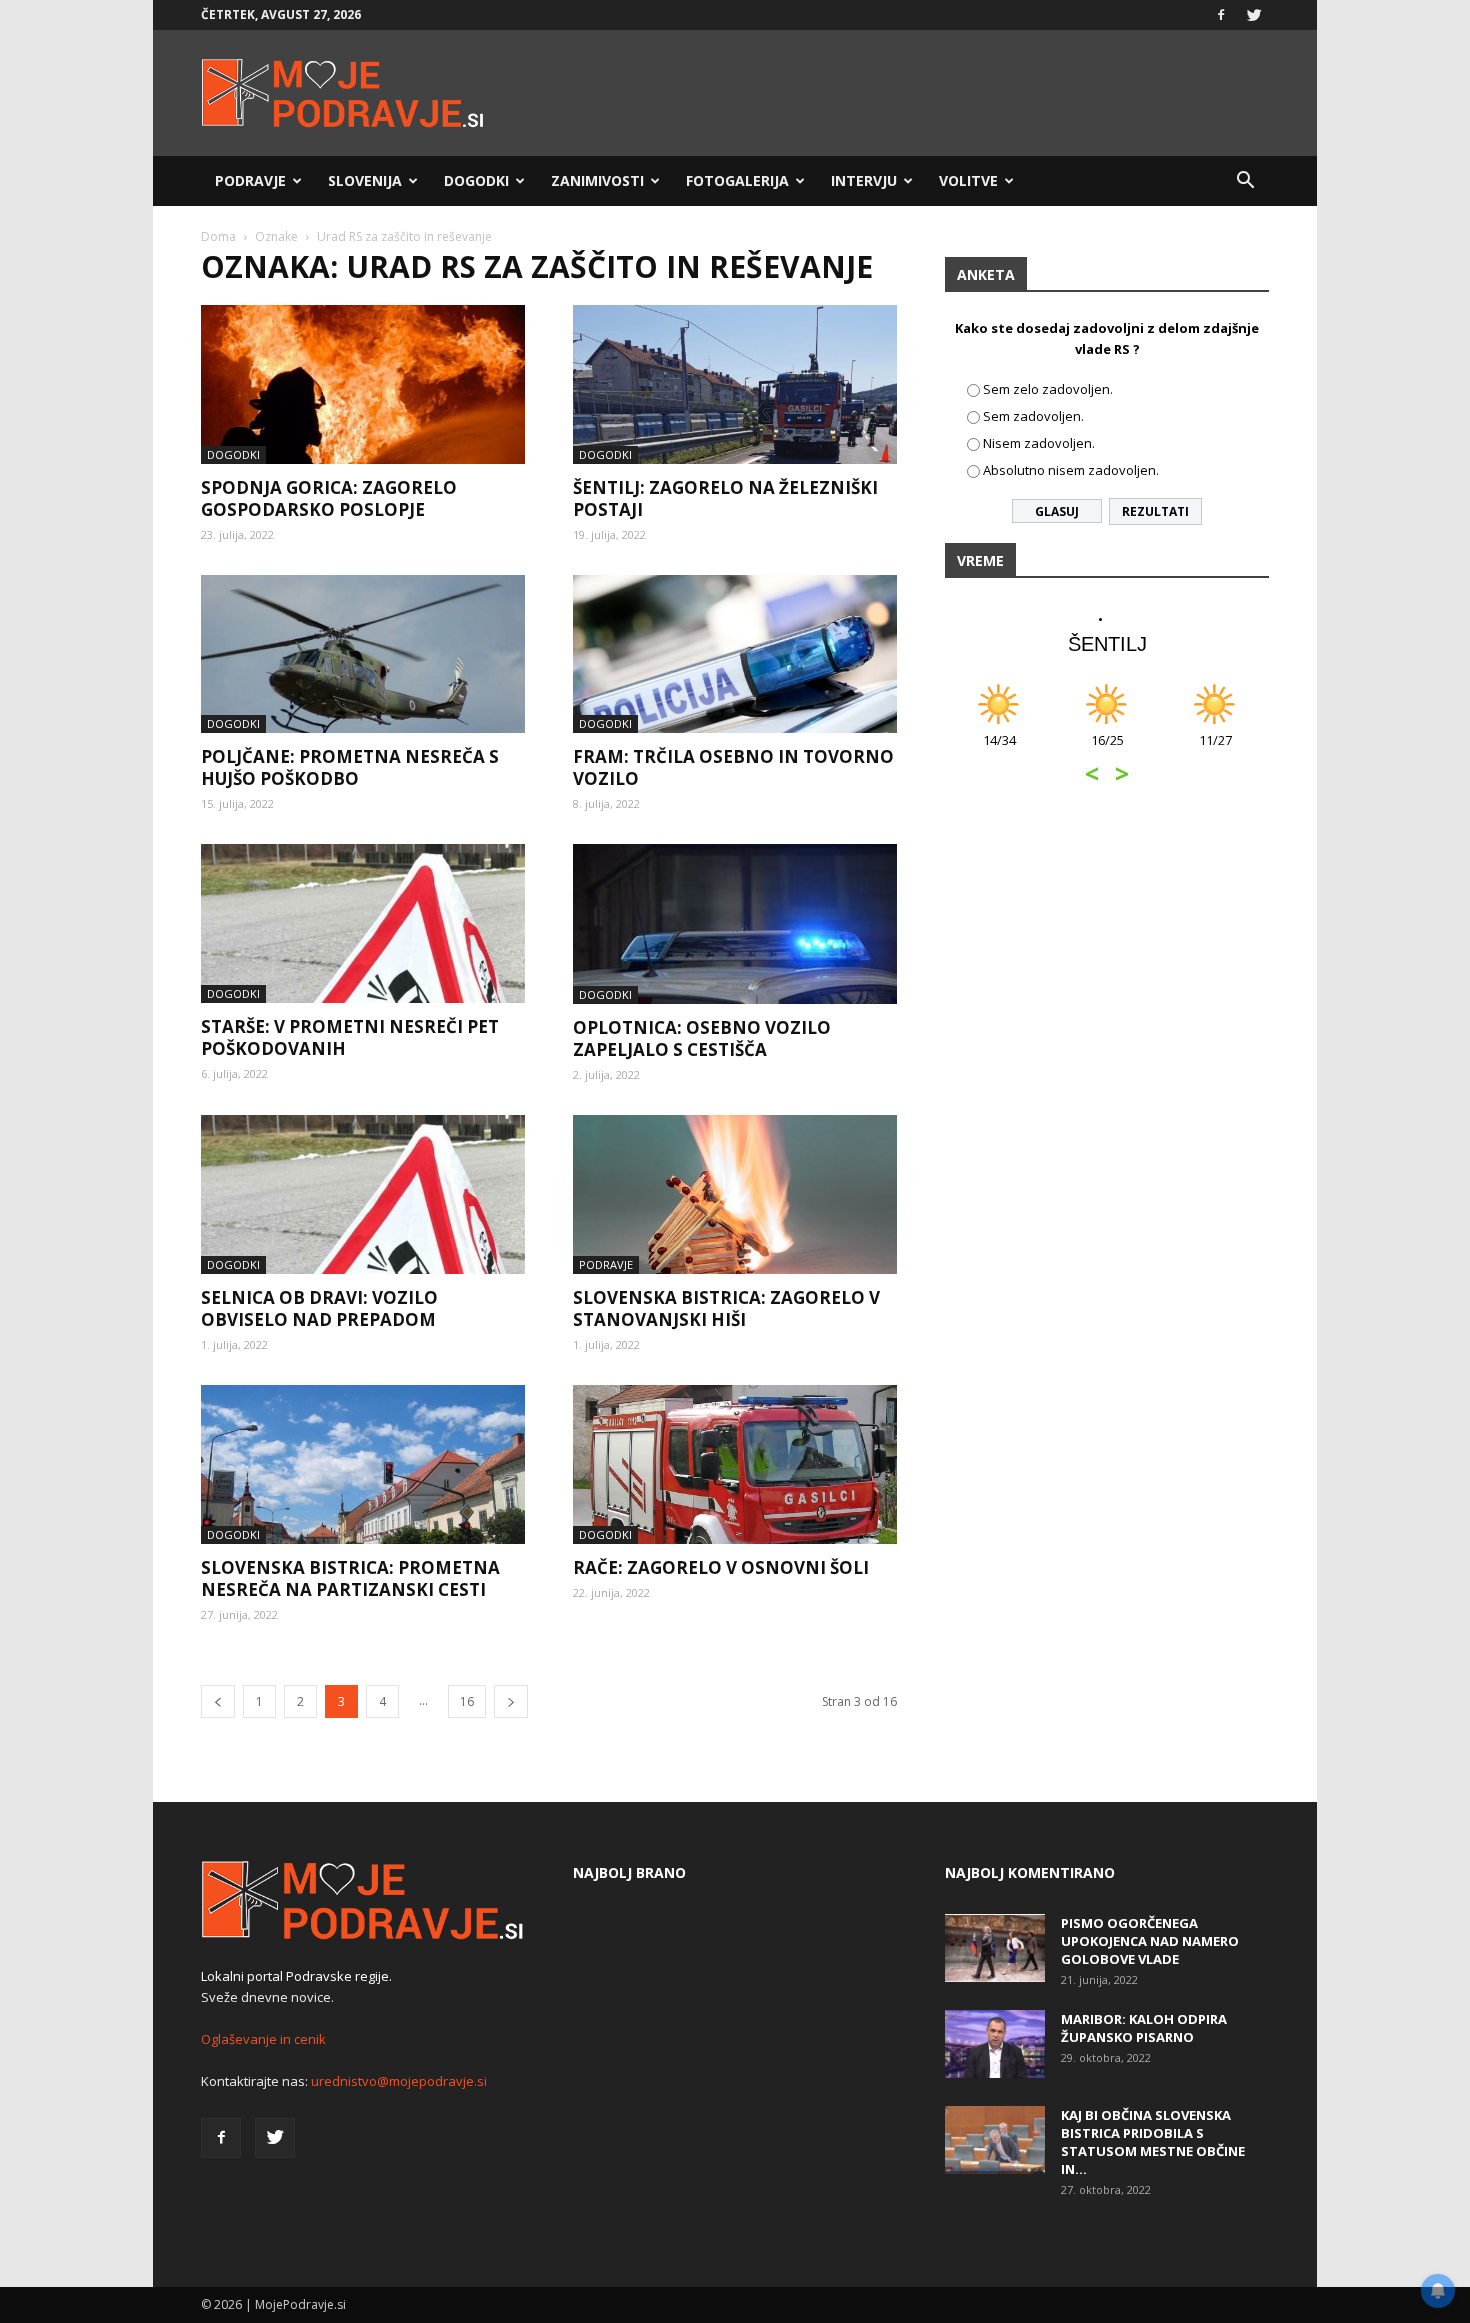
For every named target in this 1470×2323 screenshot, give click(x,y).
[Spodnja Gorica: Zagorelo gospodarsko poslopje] (363, 384)
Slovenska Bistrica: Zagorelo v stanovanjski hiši (726, 1308)
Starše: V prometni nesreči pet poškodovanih (350, 1037)
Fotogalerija (737, 180)
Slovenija (365, 180)
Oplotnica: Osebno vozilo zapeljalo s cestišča (702, 1038)
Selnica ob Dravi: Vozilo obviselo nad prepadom (319, 1308)
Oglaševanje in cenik (263, 2039)
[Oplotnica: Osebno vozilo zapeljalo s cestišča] (735, 924)
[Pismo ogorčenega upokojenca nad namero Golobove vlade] (995, 1948)
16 (467, 1701)
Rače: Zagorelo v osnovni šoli (721, 1567)
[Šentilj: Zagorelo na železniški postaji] (735, 384)
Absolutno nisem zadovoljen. (1071, 470)
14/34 (999, 750)
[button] (1245, 181)
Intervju (864, 180)
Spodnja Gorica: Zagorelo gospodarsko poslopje (329, 498)
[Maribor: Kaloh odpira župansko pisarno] (995, 2044)
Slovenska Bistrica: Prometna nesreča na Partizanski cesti (350, 1578)
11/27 (1215, 750)
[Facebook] (1221, 15)
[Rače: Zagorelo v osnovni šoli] (735, 1464)
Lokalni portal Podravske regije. (296, 1976)
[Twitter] (1254, 15)
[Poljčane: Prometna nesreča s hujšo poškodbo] (363, 654)
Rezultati (1155, 511)
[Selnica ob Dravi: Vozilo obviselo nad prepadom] (363, 1194)
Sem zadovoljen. (1033, 416)
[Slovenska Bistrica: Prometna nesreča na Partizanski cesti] (363, 1464)
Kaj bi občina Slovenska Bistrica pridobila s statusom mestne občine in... (1153, 2142)
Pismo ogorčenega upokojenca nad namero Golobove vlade (1150, 1941)
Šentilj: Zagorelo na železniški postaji (725, 498)
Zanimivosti (597, 180)
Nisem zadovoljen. (1039, 443)
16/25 (1107, 750)
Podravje (250, 180)
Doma (218, 236)
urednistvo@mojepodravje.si (399, 2081)
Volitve (968, 180)
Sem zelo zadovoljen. (1048, 389)
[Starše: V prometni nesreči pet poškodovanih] (363, 923)
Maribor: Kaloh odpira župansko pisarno (1144, 2028)
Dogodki (476, 180)
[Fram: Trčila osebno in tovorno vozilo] (735, 654)
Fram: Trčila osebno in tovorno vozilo (733, 767)
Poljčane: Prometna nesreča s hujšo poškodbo (350, 767)
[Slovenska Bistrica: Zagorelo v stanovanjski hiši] (735, 1194)
